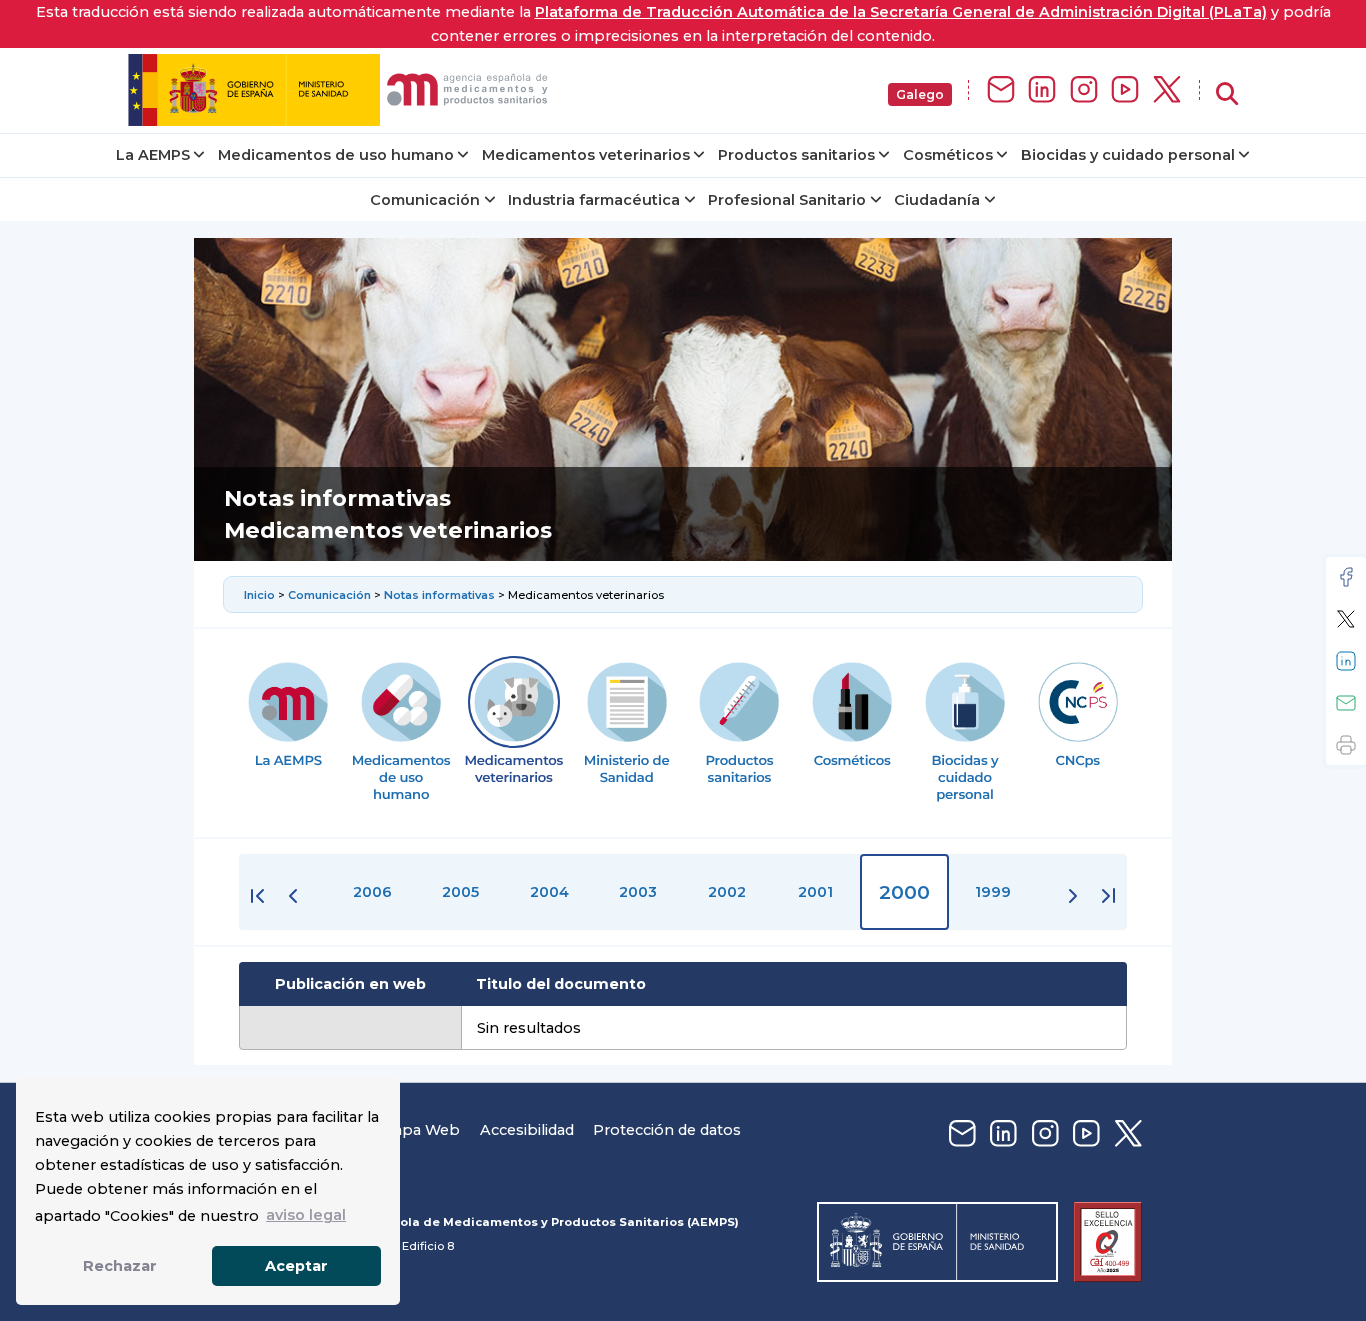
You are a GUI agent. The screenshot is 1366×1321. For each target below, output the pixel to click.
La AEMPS (153, 155)
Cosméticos (948, 155)
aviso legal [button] (306, 1215)
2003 (638, 892)
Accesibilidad (527, 1130)
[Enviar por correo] (1346, 703)
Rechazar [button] (120, 1266)
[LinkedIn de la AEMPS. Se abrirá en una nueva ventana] (1042, 90)
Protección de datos (667, 1130)
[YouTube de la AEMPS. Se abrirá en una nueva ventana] (1125, 90)
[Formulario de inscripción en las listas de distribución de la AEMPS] (1001, 90)
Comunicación (425, 200)
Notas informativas (441, 595)
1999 (993, 892)
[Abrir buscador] (1227, 94)
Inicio (261, 595)
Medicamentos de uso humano (336, 155)
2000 (904, 892)
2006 (372, 892)
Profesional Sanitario (787, 200)
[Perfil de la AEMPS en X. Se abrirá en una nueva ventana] (1167, 90)
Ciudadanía (937, 200)
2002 (727, 892)
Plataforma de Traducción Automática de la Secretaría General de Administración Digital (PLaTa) (901, 12)
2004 (549, 892)
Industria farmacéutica (594, 200)
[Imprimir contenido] (1346, 745)
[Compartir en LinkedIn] (1346, 661)
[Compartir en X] (1346, 619)
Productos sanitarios (796, 155)
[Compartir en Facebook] (1346, 577)
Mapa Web (420, 1130)
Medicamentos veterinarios (586, 155)
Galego (920, 94)
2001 (815, 892)
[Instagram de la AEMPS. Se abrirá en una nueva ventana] (1084, 90)
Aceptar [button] (296, 1266)
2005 (460, 892)
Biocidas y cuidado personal (1128, 155)
